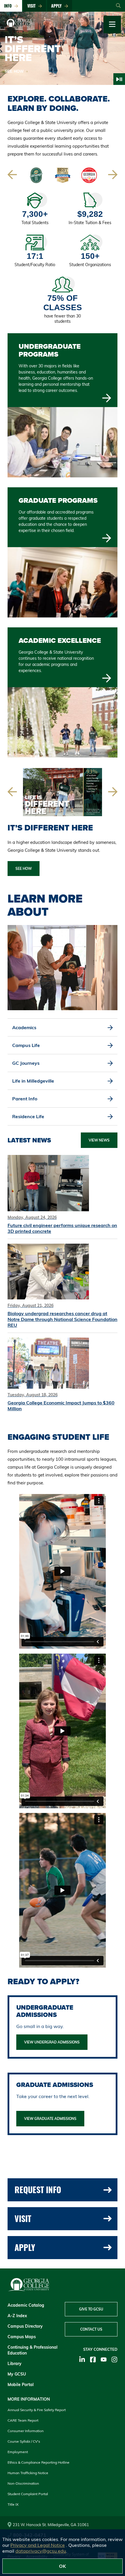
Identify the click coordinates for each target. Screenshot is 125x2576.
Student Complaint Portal (28, 2494)
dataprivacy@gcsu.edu (41, 2551)
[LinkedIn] (82, 2359)
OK (63, 2566)
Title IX (13, 2504)
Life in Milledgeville (34, 1081)
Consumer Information (26, 2431)
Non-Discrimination (23, 2483)
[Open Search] (118, 6)
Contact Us (91, 2329)
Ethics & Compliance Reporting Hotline (39, 2462)
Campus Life (27, 1045)
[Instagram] (114, 2359)
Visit (33, 6)
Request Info (38, 2190)
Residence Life (29, 1116)
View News (99, 1140)
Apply (58, 6)
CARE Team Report (23, 2420)
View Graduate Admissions (50, 2119)
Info (9, 6)
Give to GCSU (91, 2309)
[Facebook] (93, 2359)
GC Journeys (27, 1063)
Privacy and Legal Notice (38, 2545)
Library (15, 2364)
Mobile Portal (21, 2385)
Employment (18, 2452)
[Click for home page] (16, 28)
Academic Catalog (26, 2305)
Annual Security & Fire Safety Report (37, 2410)
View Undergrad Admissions (52, 2042)
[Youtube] (104, 2359)
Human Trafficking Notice (28, 2473)
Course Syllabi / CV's (24, 2441)
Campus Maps (22, 2337)
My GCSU (17, 2374)
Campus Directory (25, 2326)
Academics (25, 1027)
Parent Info (26, 1099)
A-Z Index (17, 2316)
